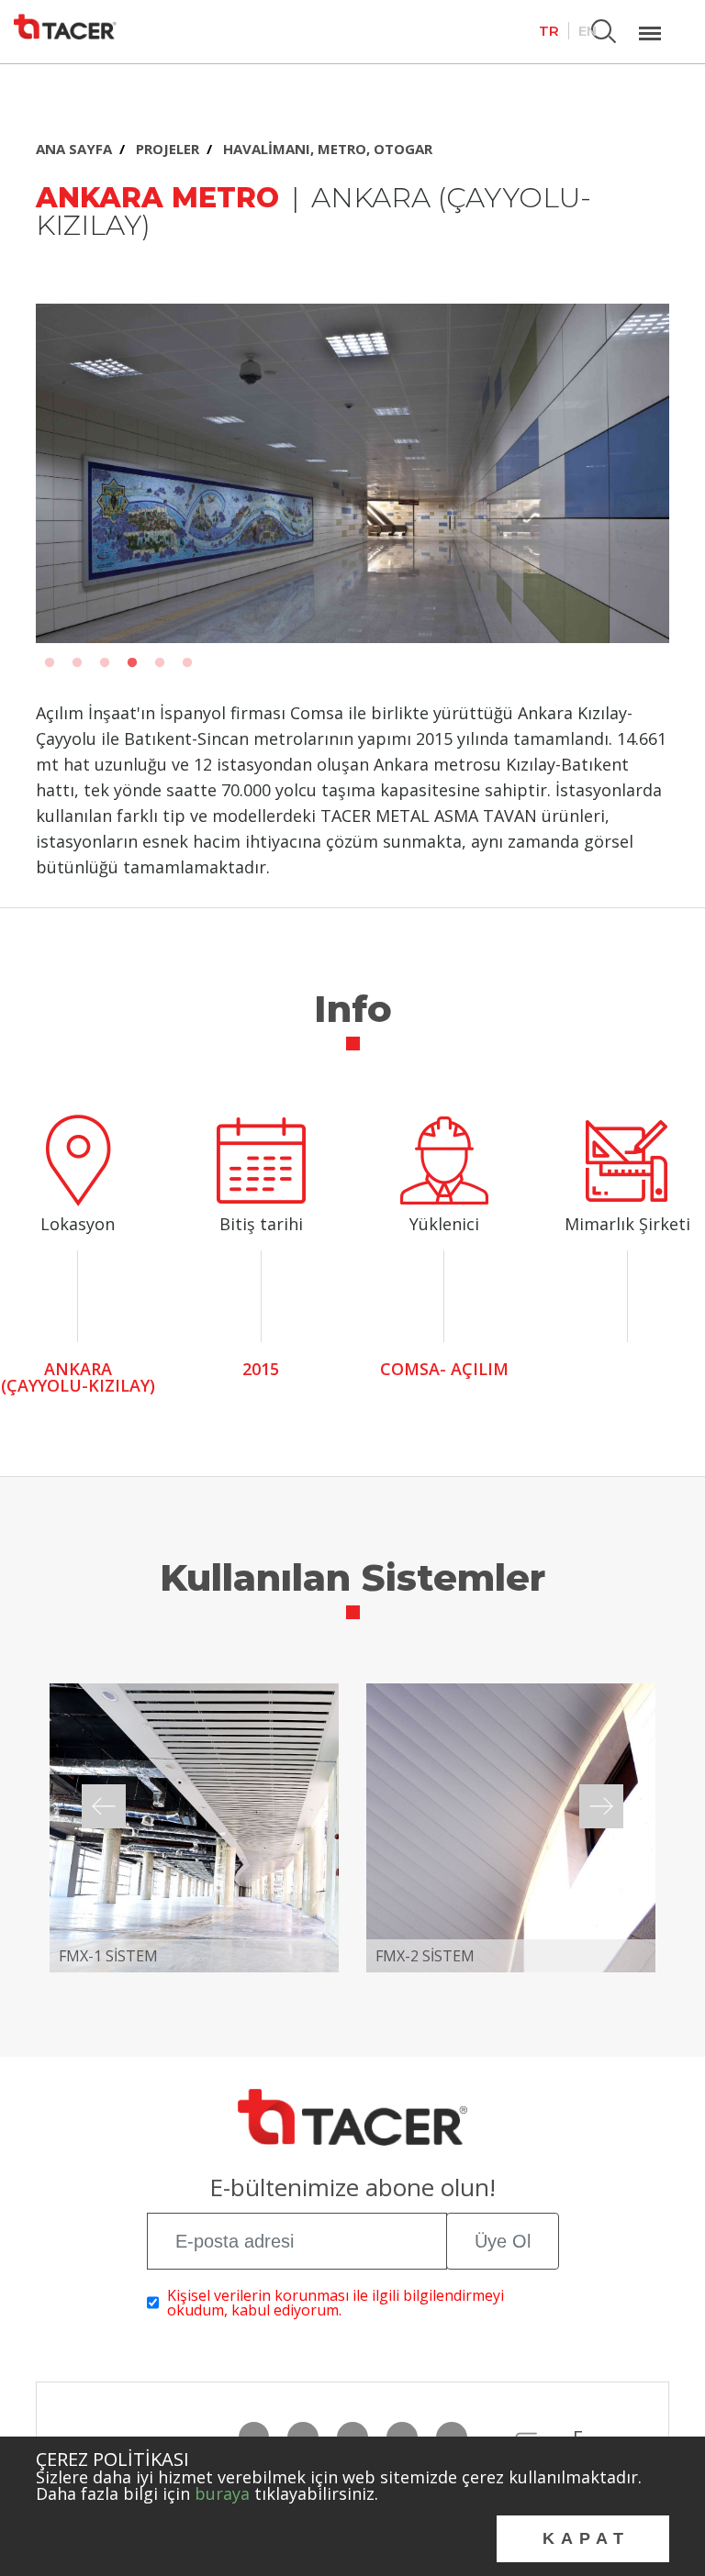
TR (549, 31)
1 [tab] (50, 663)
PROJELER (168, 149)
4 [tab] (132, 663)
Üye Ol (503, 2241)
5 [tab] (160, 663)
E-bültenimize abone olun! (352, 2189)
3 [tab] (105, 663)
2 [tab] (77, 663)
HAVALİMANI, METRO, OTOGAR (328, 149)
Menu (650, 22)
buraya (222, 2493)
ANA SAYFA (74, 149)
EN (587, 31)
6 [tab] (187, 663)
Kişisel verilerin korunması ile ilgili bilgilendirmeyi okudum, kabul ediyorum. (336, 2303)
